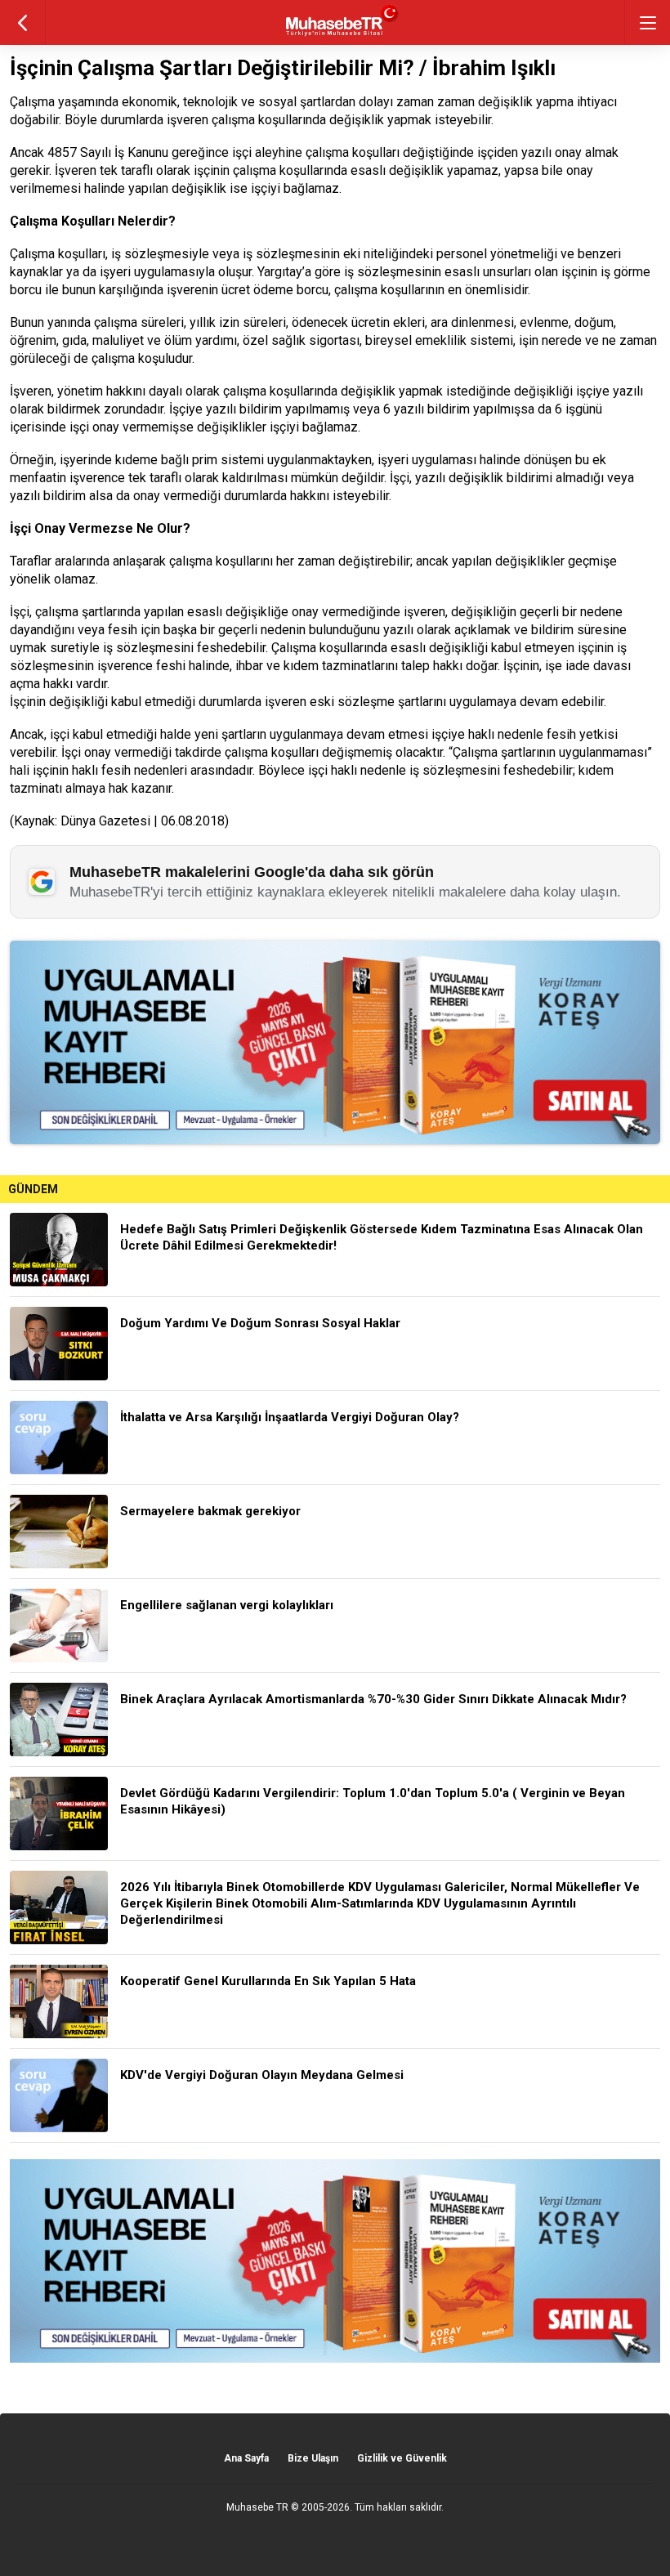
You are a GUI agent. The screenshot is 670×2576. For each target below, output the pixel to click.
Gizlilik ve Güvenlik (402, 2458)
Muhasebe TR (257, 2507)
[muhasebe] (335, 36)
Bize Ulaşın (313, 2458)
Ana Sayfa (246, 2458)
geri (22, 22)
